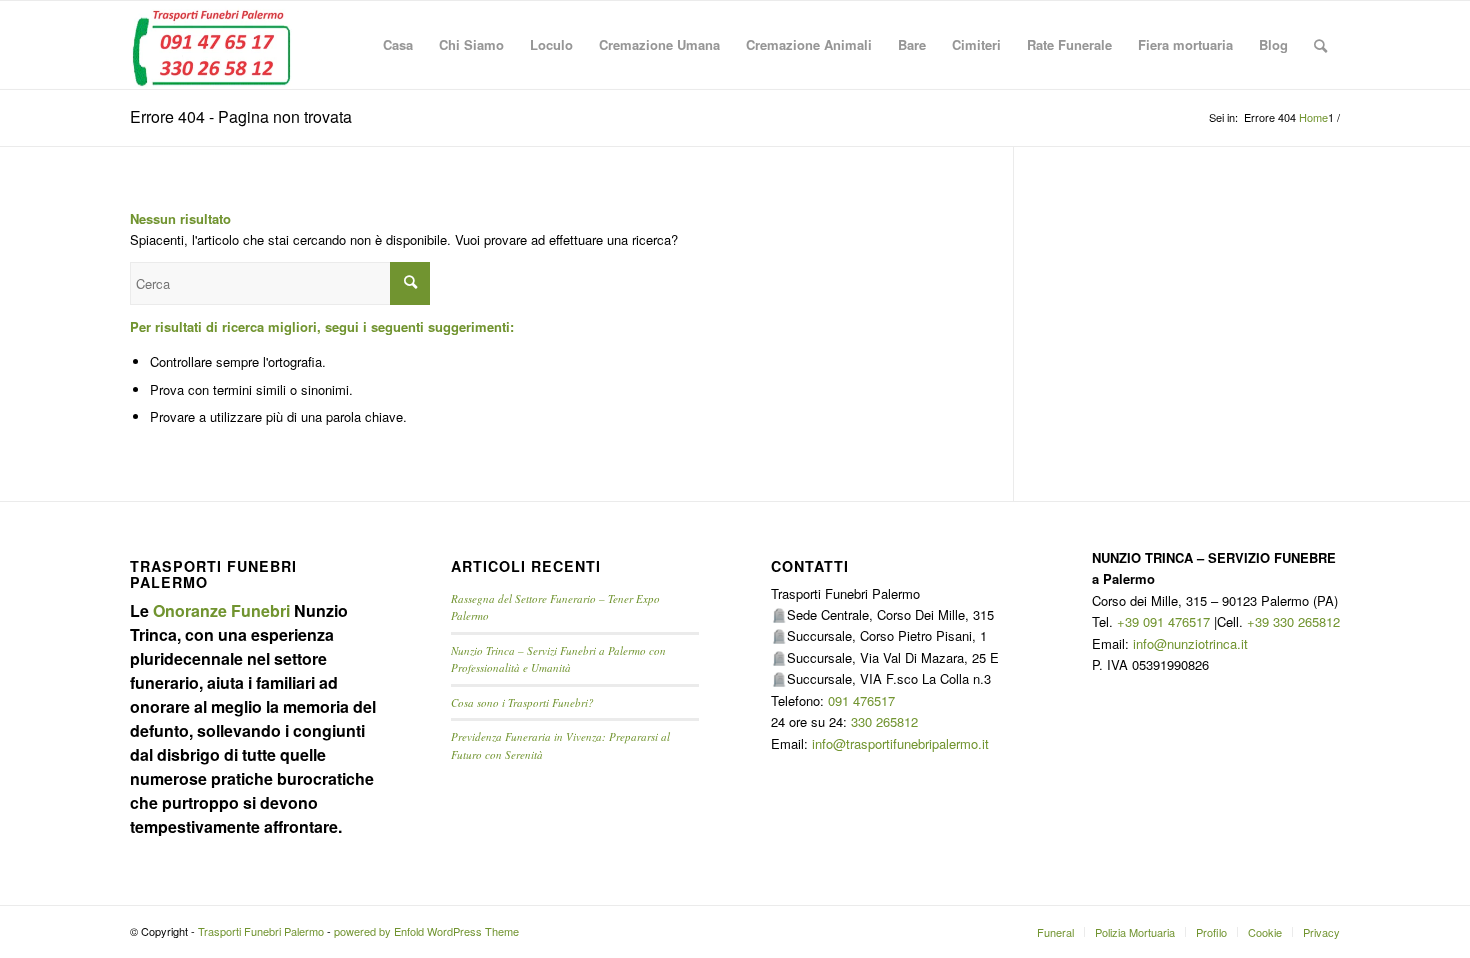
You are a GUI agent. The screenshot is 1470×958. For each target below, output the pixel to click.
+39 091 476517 (1163, 621)
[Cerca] (1320, 45)
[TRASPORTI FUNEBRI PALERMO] (211, 45)
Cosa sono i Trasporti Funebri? (522, 702)
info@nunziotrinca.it (1190, 643)
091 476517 (861, 700)
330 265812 (884, 721)
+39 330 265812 (1293, 621)
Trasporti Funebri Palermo (261, 931)
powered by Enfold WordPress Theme (426, 931)
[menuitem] (398, 45)
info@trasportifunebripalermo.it (900, 743)
